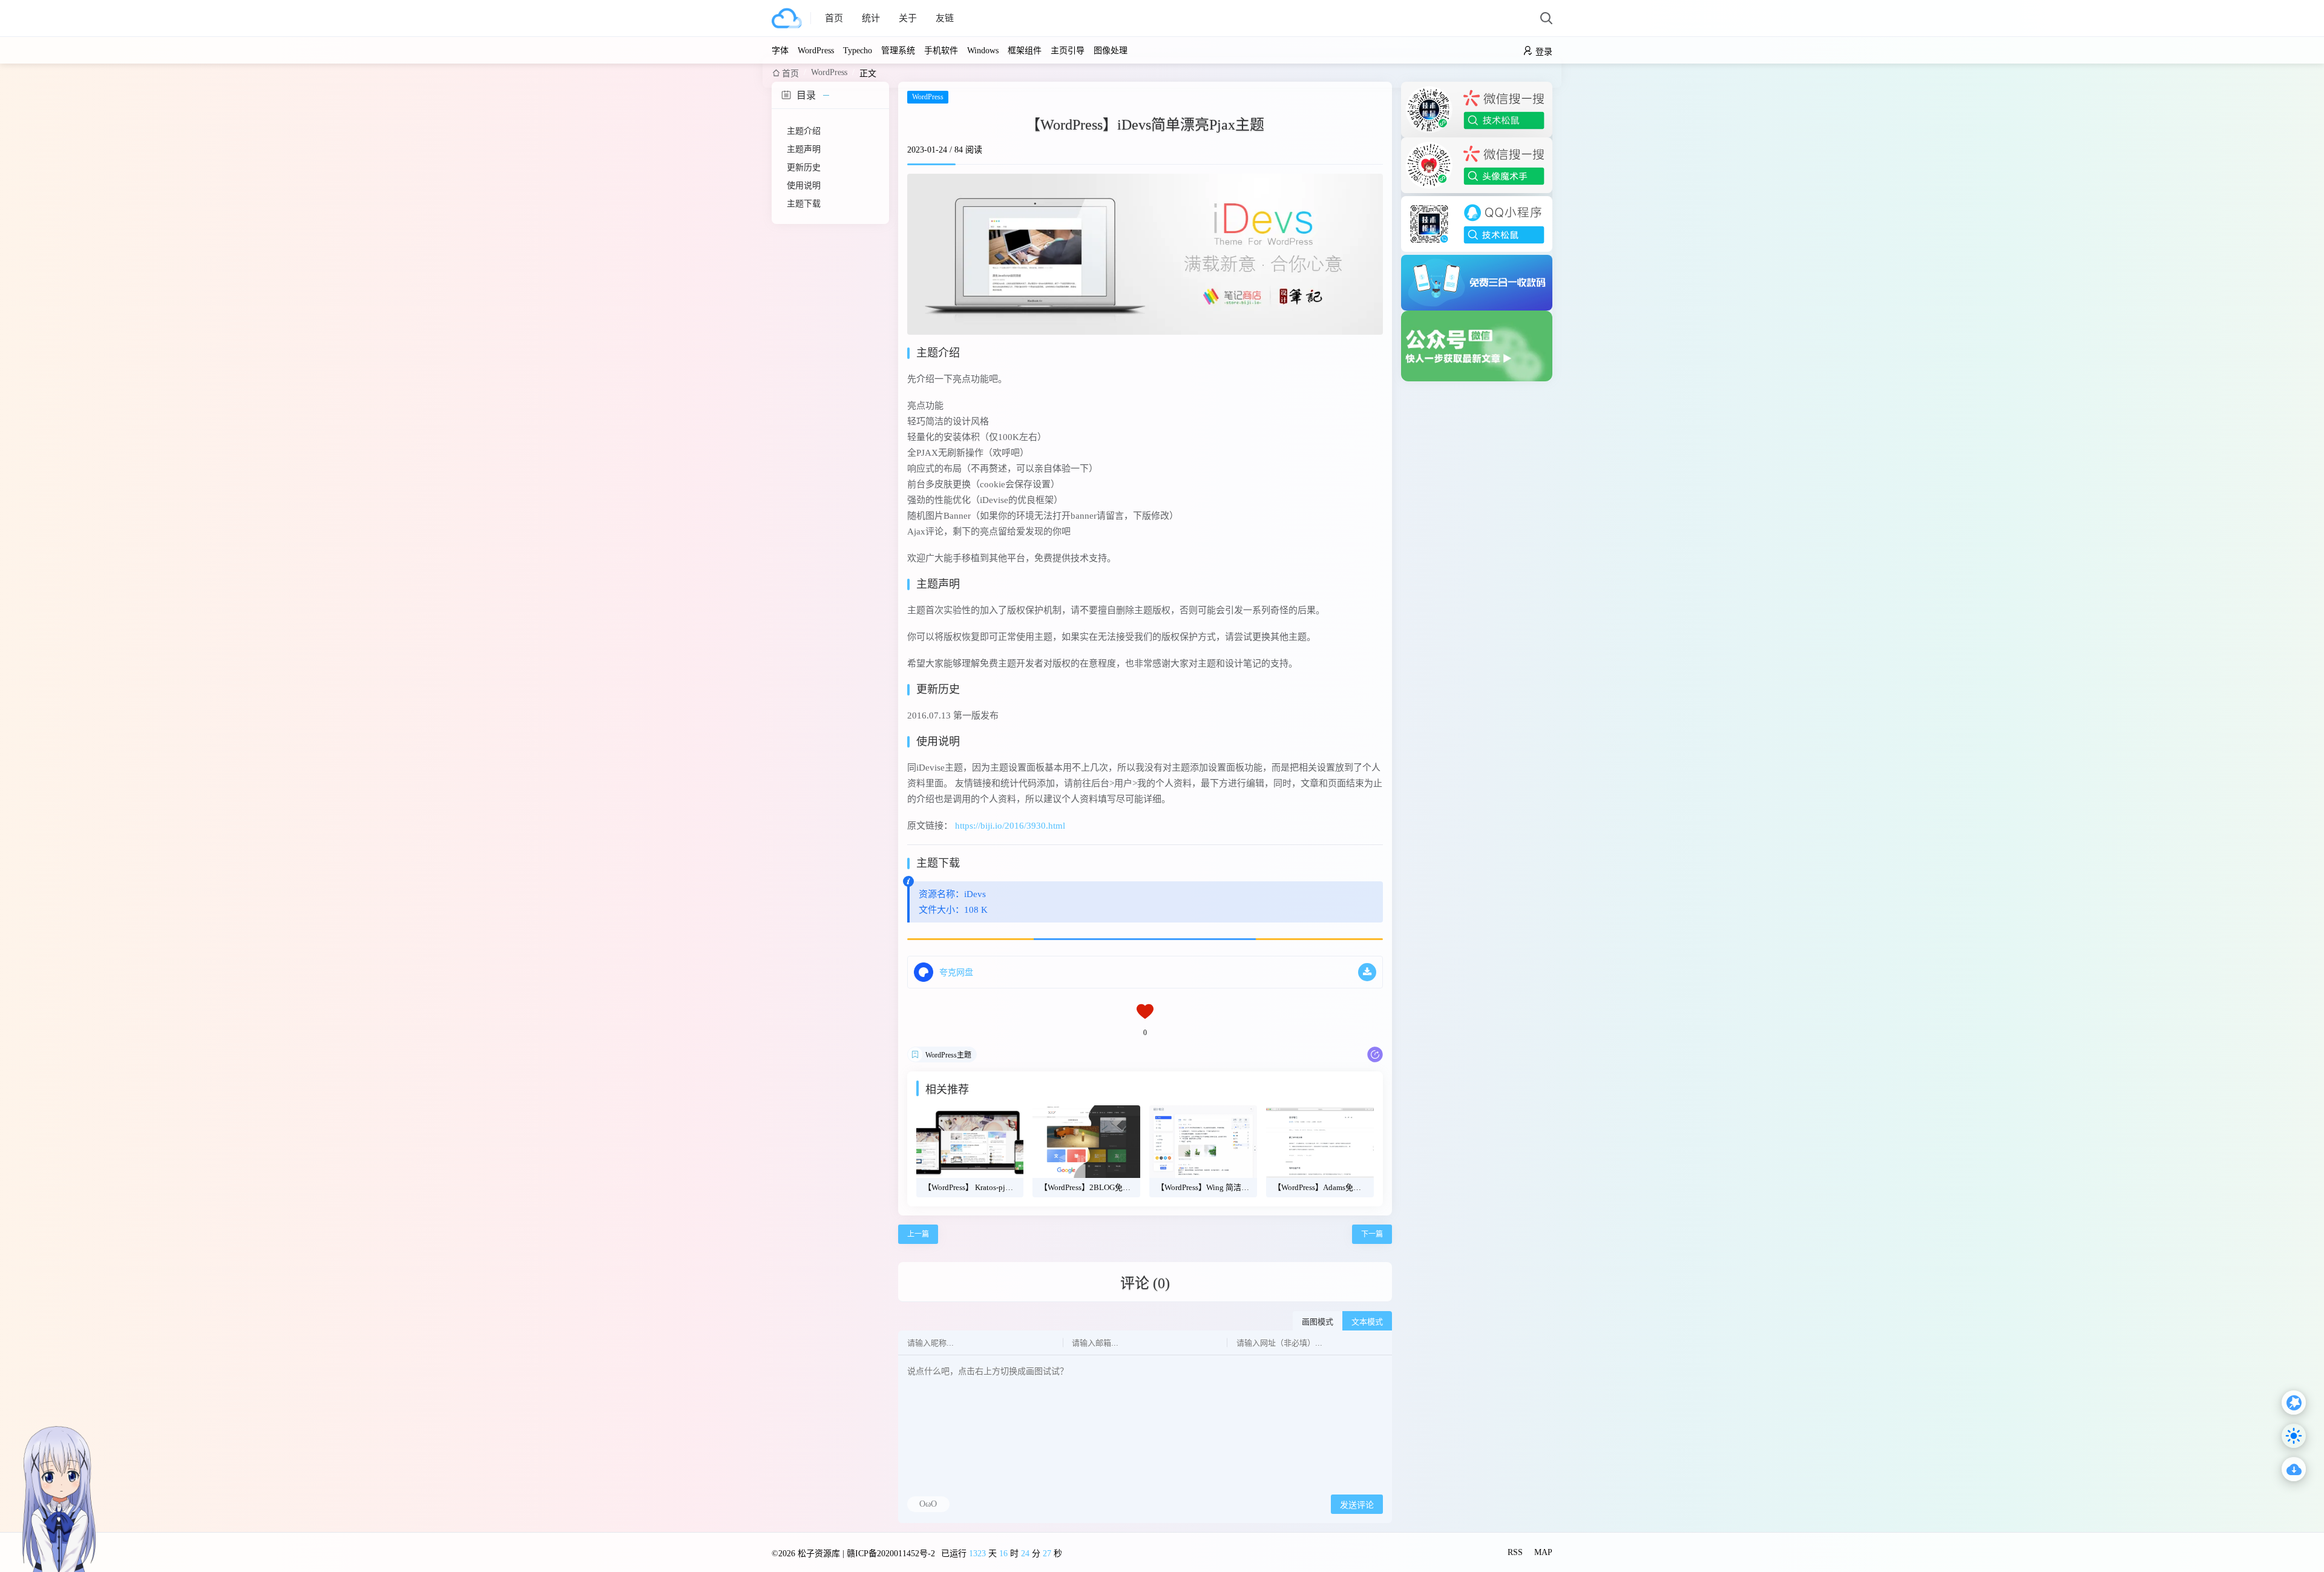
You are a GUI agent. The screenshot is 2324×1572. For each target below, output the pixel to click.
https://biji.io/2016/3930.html (1010, 826)
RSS (1515, 1552)
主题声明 (804, 149)
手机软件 (941, 51)
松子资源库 (819, 1554)
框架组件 (1025, 51)
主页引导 (1068, 51)
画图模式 (1318, 1322)
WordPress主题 (948, 1055)
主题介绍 (804, 131)
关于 (908, 18)
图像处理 (1111, 51)
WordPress (816, 51)
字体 (780, 51)
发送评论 (1357, 1505)
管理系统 (898, 51)
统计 (871, 18)
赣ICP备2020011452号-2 (891, 1554)
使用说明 (804, 186)
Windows (983, 51)
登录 (1544, 52)
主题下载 (804, 204)
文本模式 (1367, 1322)
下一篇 (1372, 1234)
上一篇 (918, 1234)
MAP (1543, 1552)
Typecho (858, 51)
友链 (945, 18)
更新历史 (804, 167)
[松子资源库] (791, 18)
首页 (834, 18)
